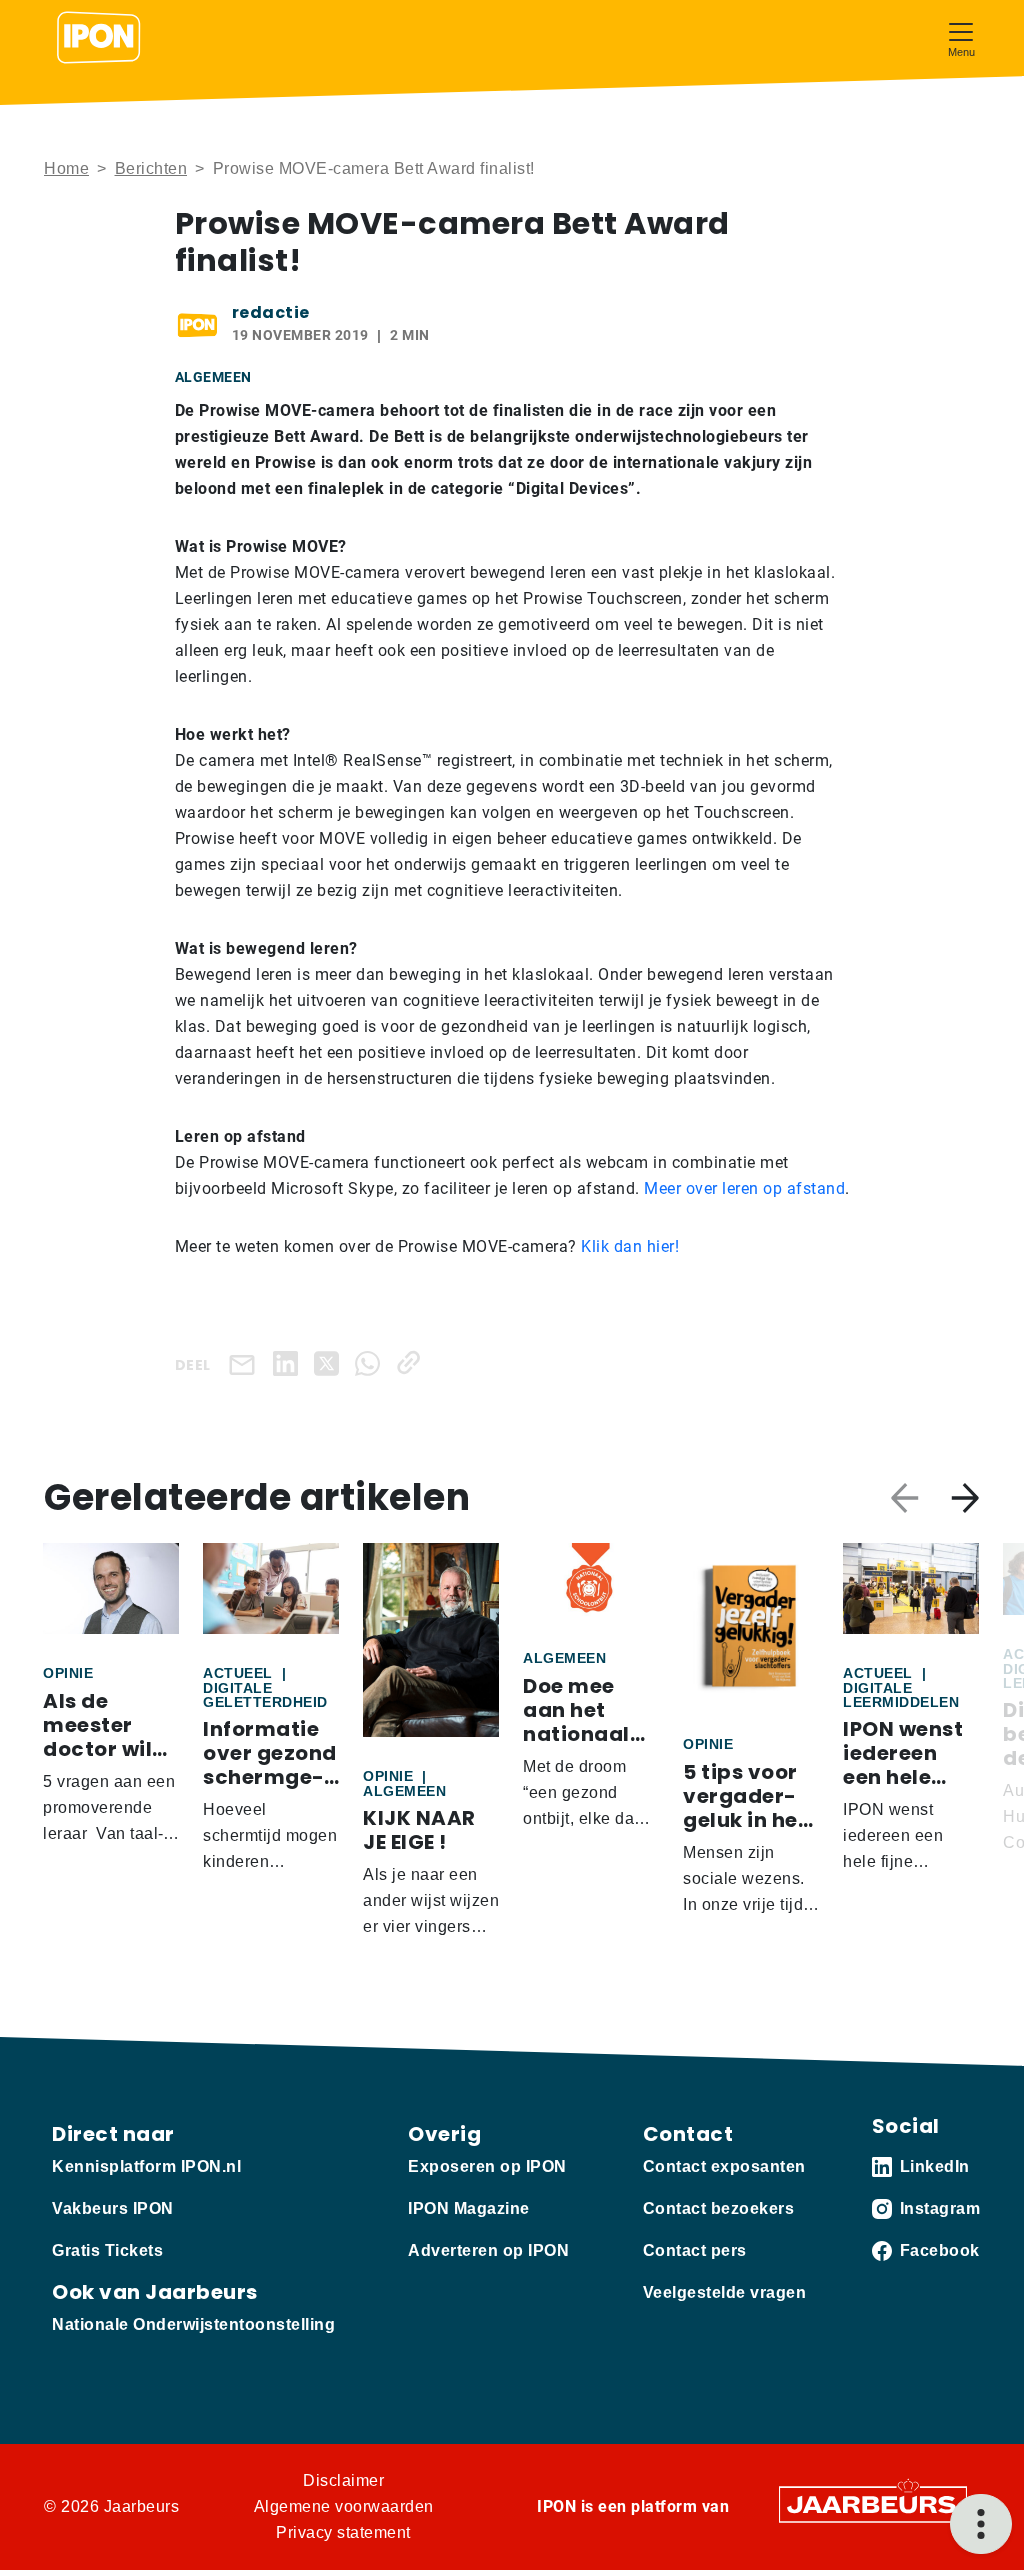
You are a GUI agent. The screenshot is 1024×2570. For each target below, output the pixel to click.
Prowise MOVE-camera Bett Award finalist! (374, 168)
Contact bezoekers (719, 2208)
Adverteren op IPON (488, 2250)
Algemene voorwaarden (344, 2506)
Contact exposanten (724, 2166)
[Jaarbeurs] (873, 2503)
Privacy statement (343, 2532)
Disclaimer (343, 2480)
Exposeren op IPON (487, 2166)
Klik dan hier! (630, 1246)
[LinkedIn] (289, 1362)
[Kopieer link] (412, 1362)
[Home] (99, 38)
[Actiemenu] (981, 2524)
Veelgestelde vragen (725, 2292)
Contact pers (695, 2250)
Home (66, 168)
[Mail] (246, 1363)
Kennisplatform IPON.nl (146, 2166)
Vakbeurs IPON (113, 2208)
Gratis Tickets (107, 2250)
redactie (271, 312)
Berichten (151, 168)
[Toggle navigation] (961, 37)
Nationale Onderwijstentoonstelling (193, 2324)
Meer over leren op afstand (744, 1188)
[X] (330, 1362)
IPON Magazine (469, 2208)
